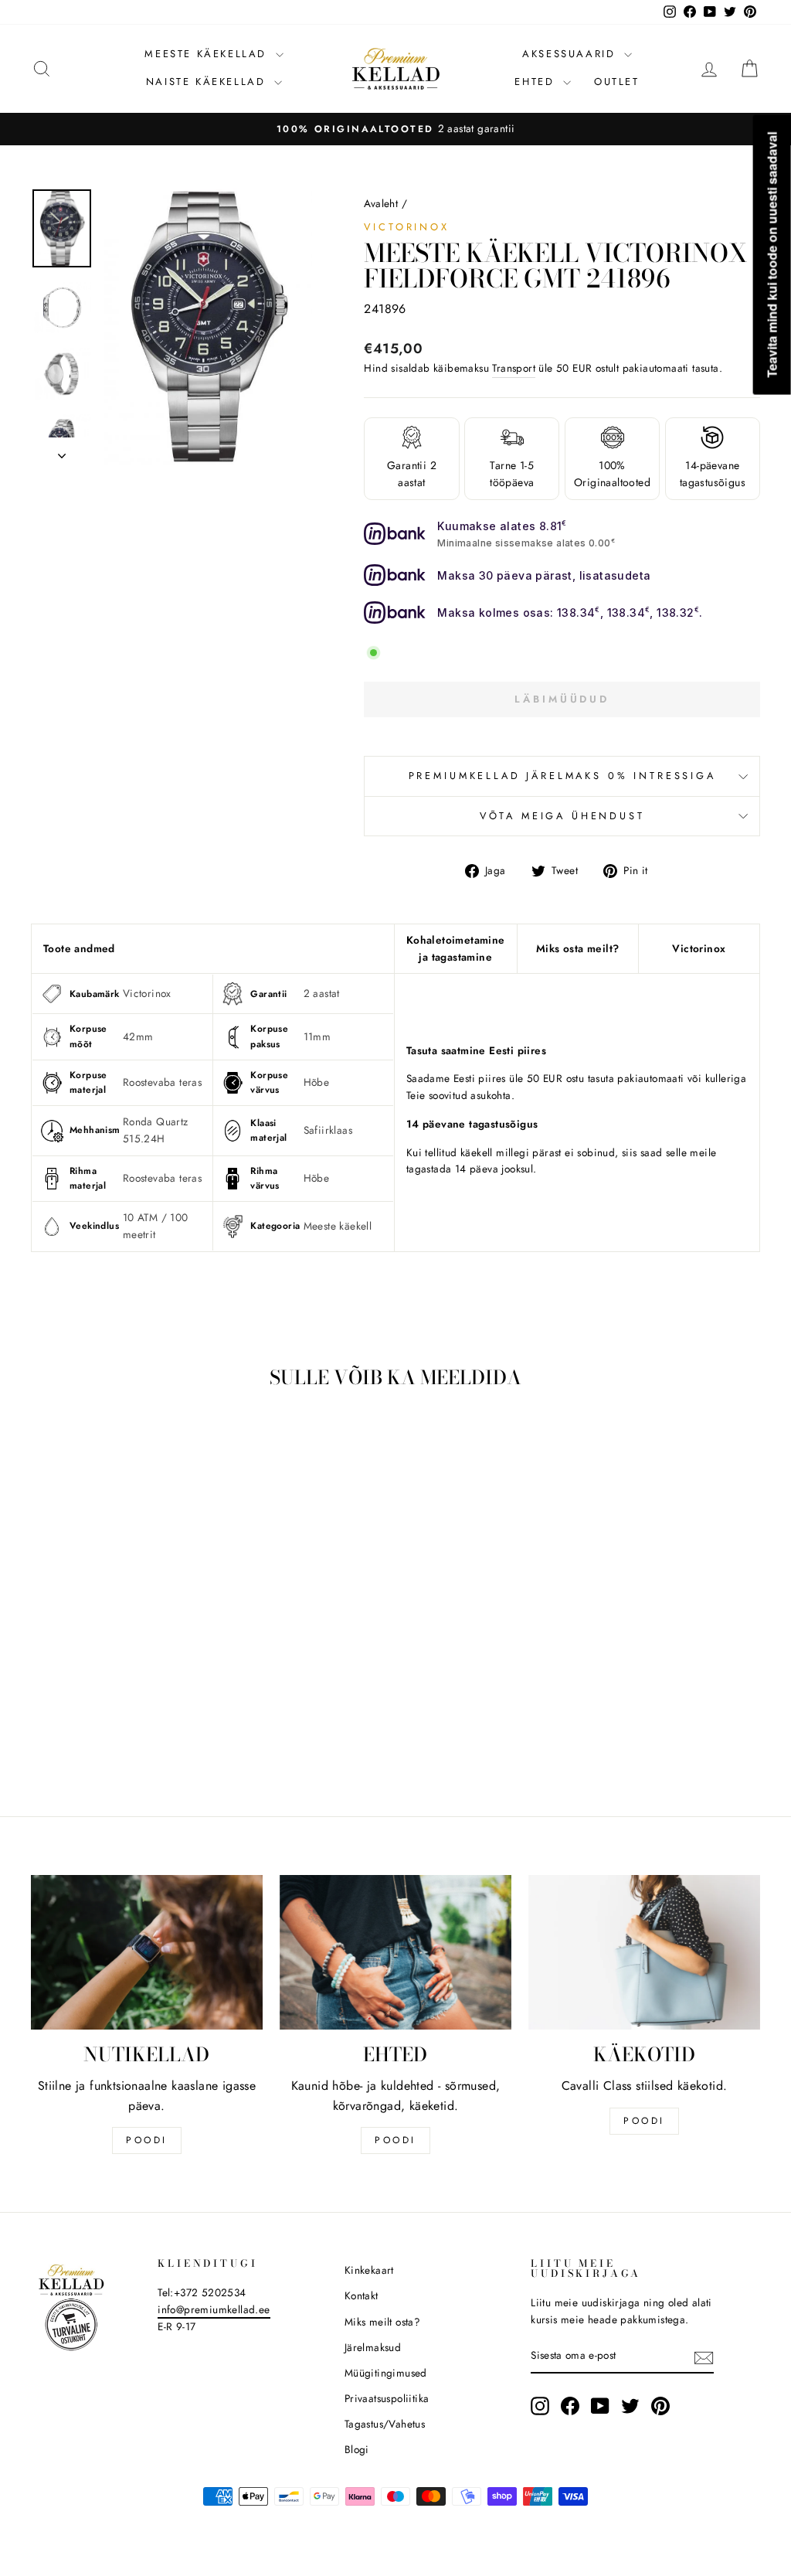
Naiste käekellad (208, 82)
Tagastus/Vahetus (385, 2424)
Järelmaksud (373, 2347)
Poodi (395, 2140)
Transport (514, 368)
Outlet (617, 82)
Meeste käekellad (208, 54)
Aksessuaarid (571, 54)
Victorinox (406, 227)
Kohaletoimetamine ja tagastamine (456, 948)
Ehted (537, 82)
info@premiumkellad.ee (214, 2309)
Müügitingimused (386, 2373)
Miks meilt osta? (382, 2322)
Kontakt (362, 2295)
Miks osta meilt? (577, 948)
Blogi (357, 2449)
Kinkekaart (369, 2270)
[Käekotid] (644, 1952)
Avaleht (381, 203)
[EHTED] (395, 1952)
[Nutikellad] (147, 1952)
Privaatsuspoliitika (387, 2398)
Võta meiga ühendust (562, 816)
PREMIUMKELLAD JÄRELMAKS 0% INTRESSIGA (562, 776)
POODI (147, 2140)
